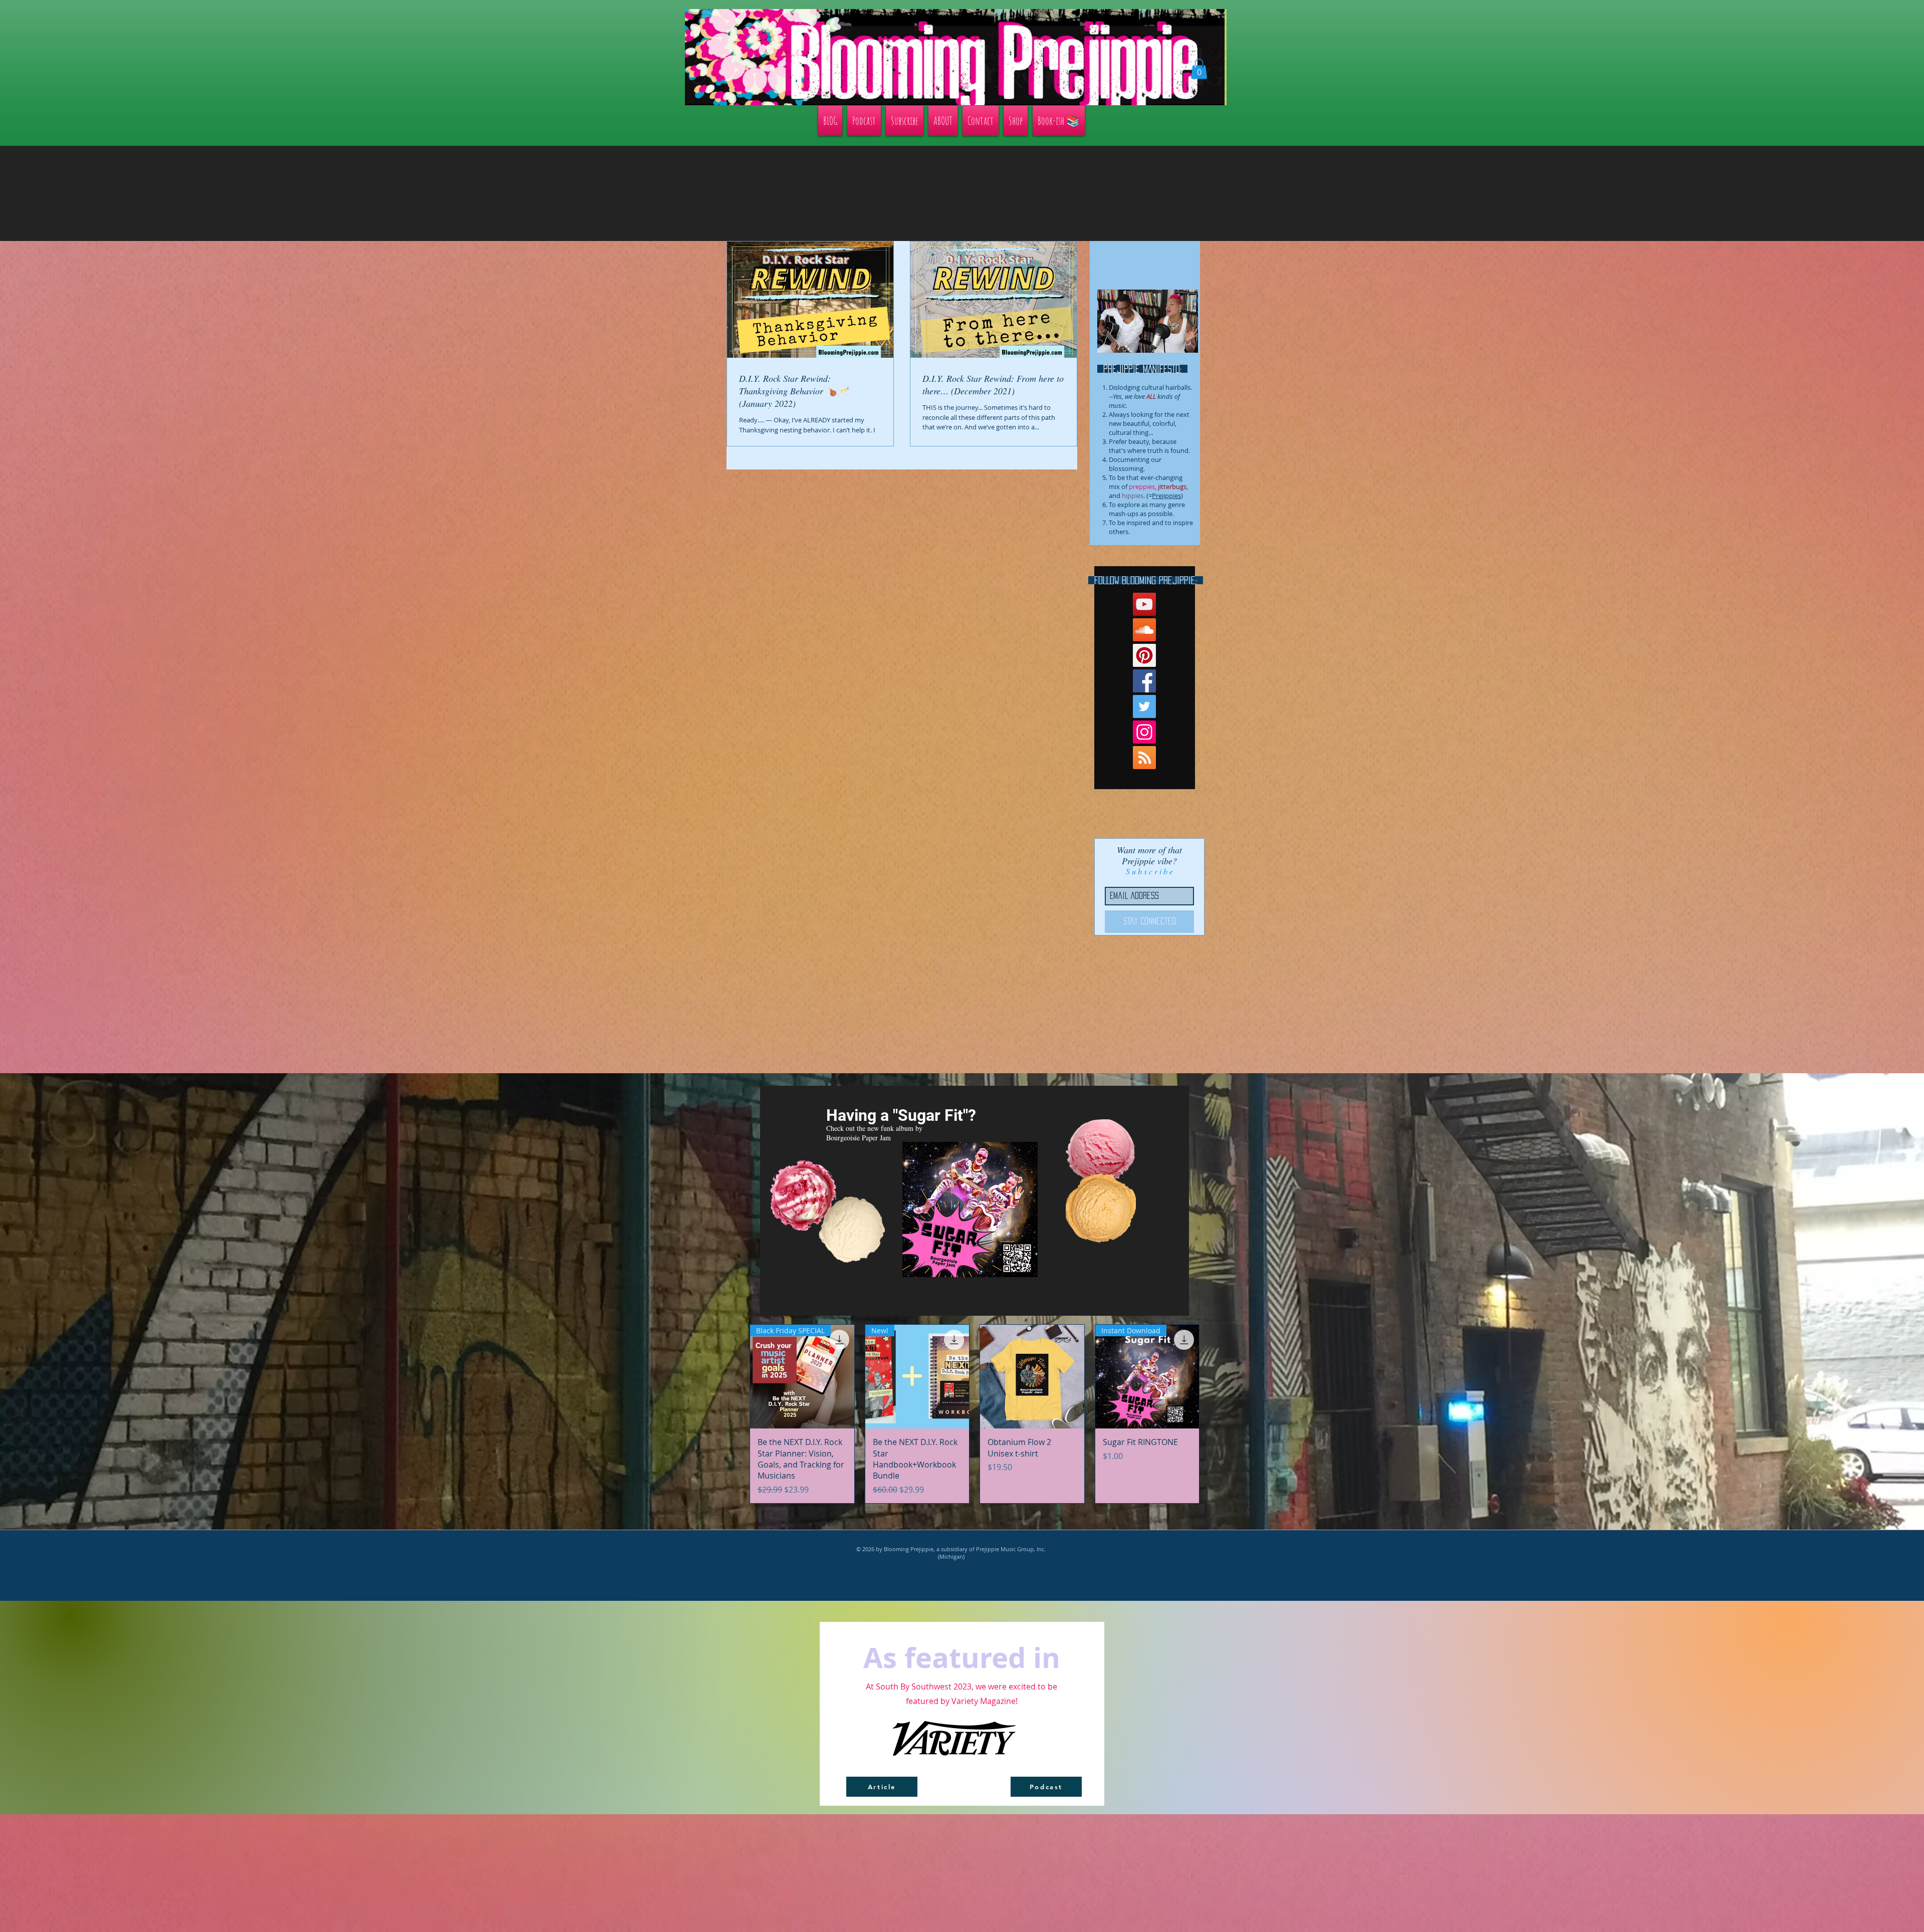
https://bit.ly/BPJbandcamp (1130, 1302)
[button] (1199, 69)
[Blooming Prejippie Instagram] (1144, 732)
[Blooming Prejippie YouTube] (1144, 604)
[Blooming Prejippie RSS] (1144, 758)
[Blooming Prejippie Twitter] (1144, 706)
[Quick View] (1032, 1377)
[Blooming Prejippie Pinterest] (1144, 655)
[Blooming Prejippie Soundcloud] (1144, 630)
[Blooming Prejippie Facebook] (1144, 681)
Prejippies (1166, 496)
